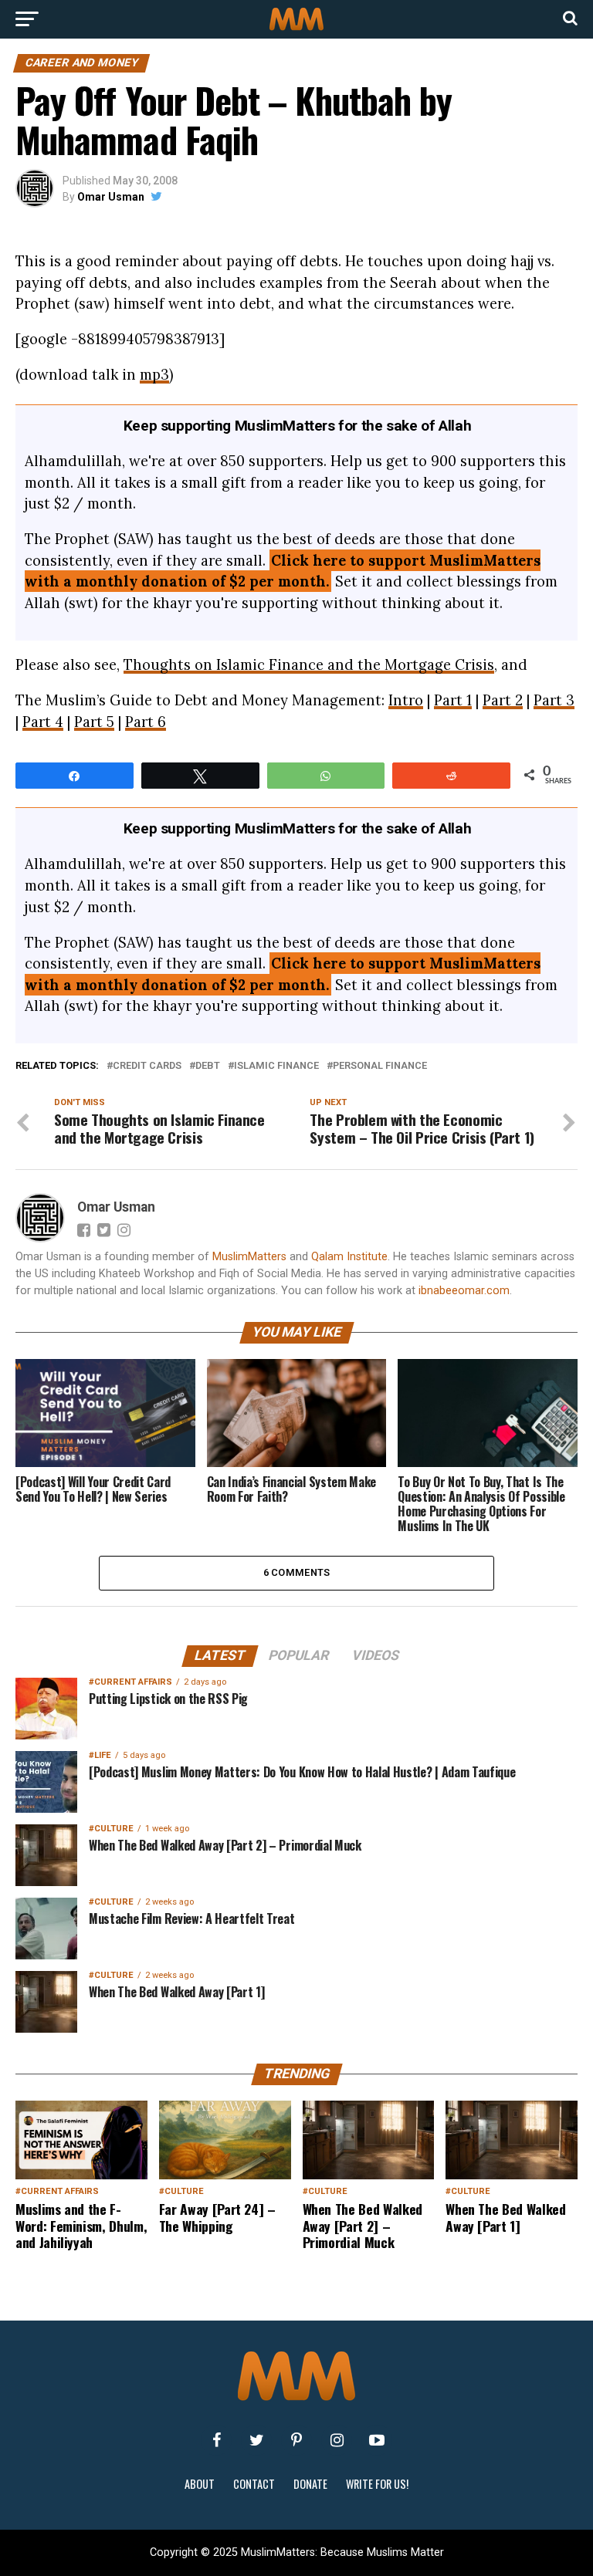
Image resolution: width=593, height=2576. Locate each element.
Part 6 (146, 722)
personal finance (380, 1066)
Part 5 (94, 722)
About (200, 2484)
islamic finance (276, 1066)
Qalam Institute (349, 1257)
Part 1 (453, 700)
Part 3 (554, 700)
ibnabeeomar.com (464, 1291)
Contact (254, 2484)
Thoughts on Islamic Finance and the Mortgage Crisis (309, 664)
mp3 (154, 374)
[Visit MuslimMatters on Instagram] (337, 2440)
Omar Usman (111, 197)
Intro (406, 700)
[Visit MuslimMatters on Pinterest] (296, 2440)
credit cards (147, 1066)
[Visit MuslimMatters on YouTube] (377, 2440)
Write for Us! (377, 2484)
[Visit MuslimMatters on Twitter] (256, 2440)
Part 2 (503, 700)
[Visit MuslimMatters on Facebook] (216, 2440)
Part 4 (43, 722)
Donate (310, 2484)
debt (208, 1066)
